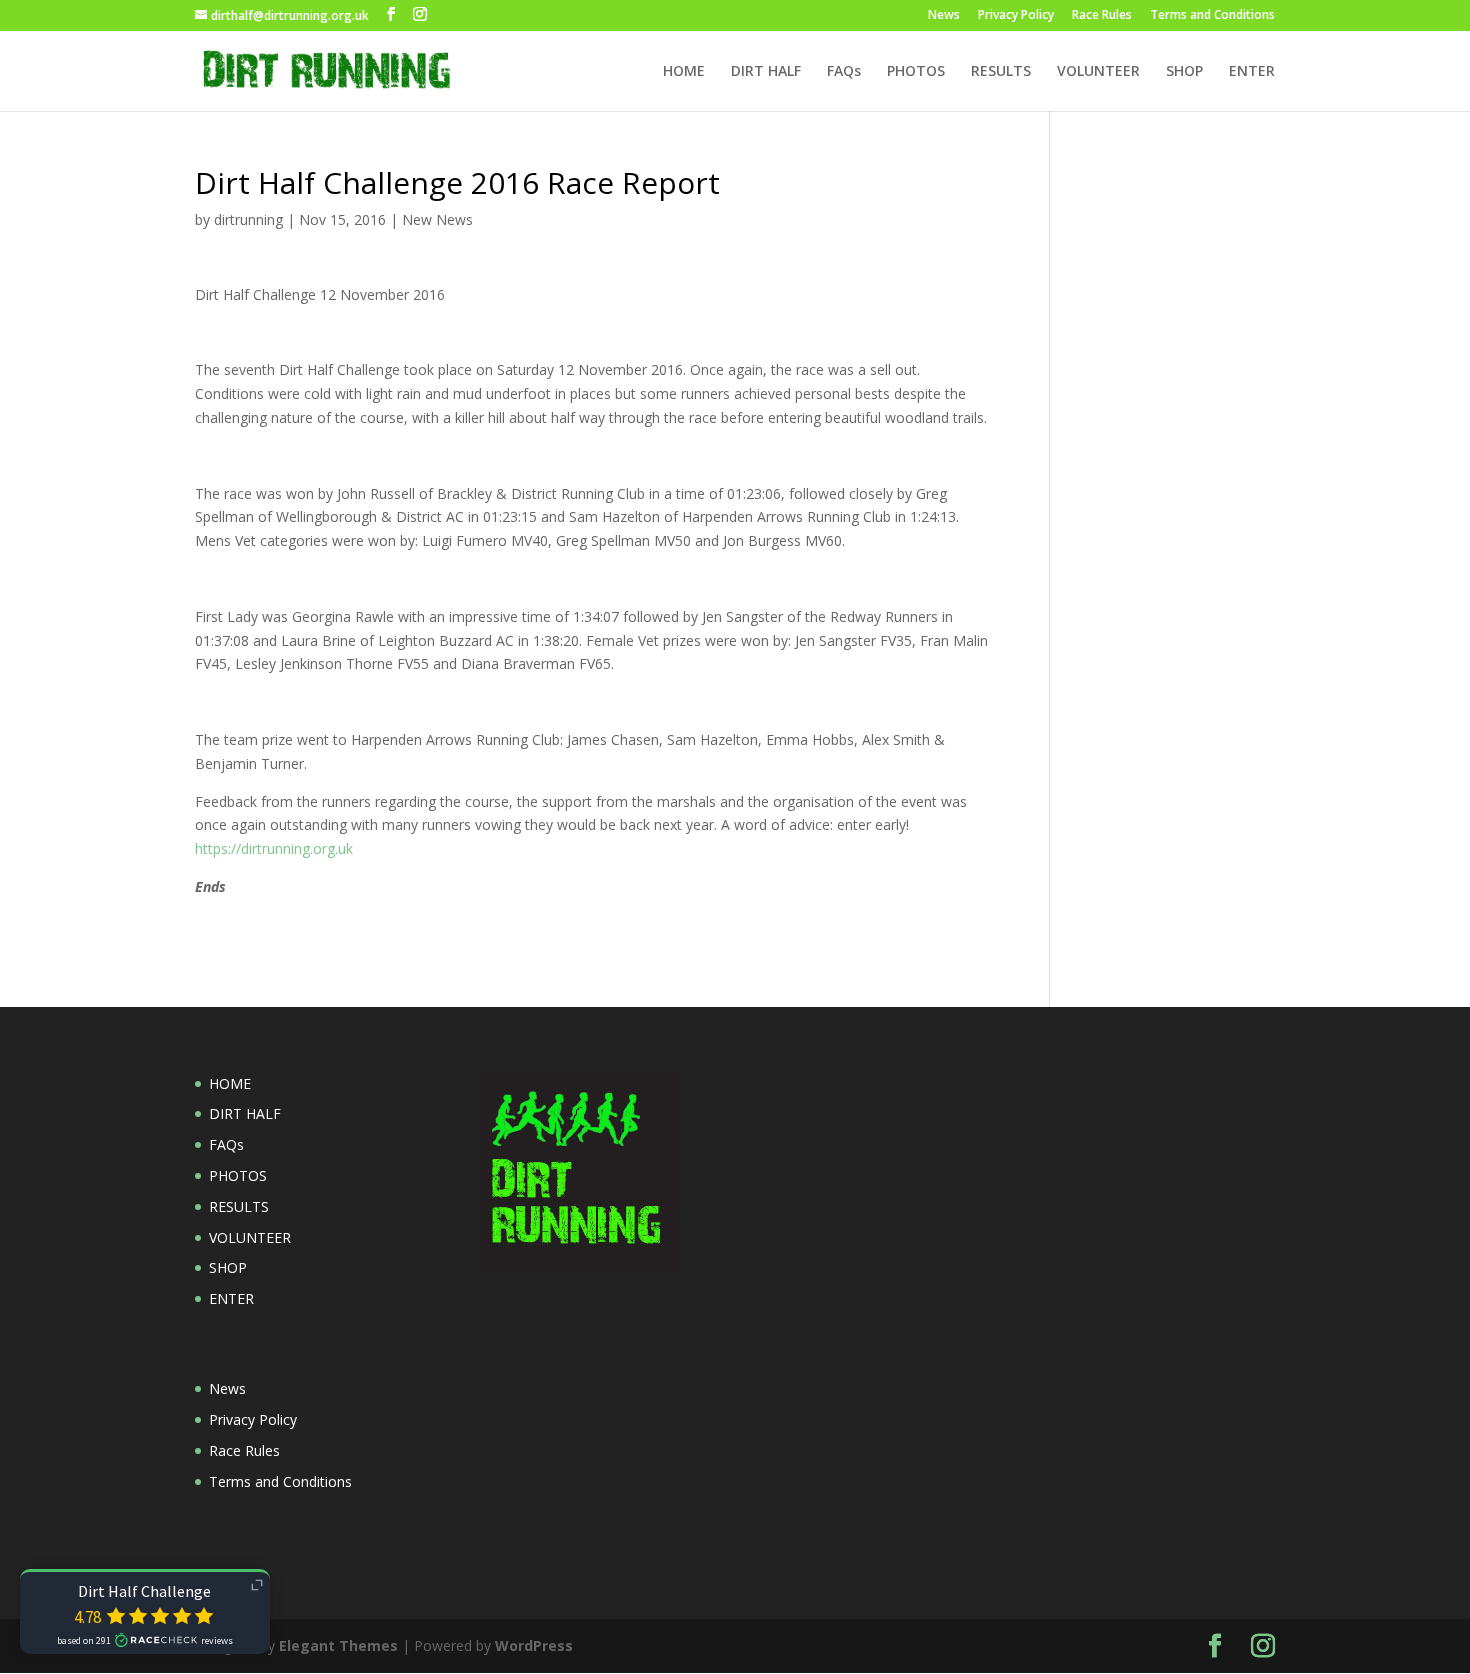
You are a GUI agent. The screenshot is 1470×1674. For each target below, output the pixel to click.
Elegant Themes (338, 1645)
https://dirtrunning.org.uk (274, 848)
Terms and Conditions (1212, 16)
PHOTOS (916, 72)
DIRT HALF (766, 72)
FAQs (844, 72)
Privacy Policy (1016, 16)
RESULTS (1001, 72)
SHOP (1184, 72)
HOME (684, 72)
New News (437, 219)
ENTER (1252, 72)
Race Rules (1102, 16)
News (944, 16)
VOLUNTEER (1098, 72)
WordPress (534, 1645)
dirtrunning (248, 219)
